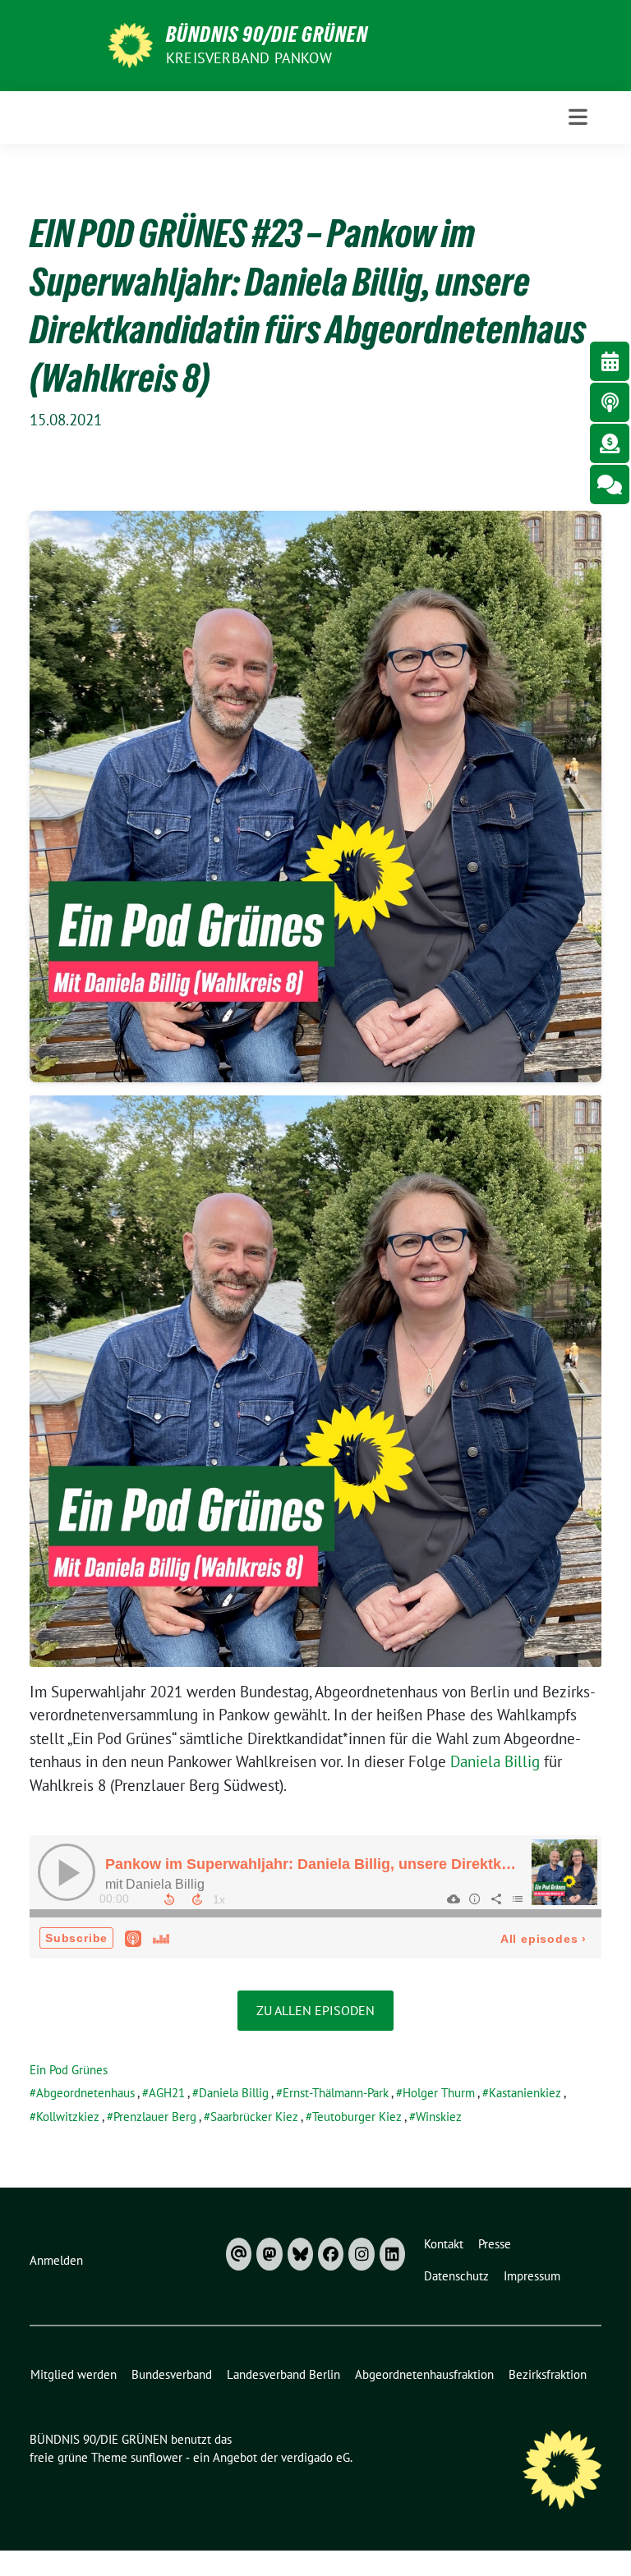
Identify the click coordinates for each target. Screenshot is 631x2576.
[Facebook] (331, 2254)
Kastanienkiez (525, 2093)
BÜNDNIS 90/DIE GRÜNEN (267, 34)
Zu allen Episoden (315, 2010)
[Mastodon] (269, 2254)
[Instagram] (361, 2254)
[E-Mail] (239, 2254)
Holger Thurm (439, 2093)
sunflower (157, 2457)
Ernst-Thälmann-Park (336, 2093)
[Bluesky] (300, 2254)
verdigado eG (315, 2457)
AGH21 (167, 2093)
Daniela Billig (495, 1761)
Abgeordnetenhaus (85, 2093)
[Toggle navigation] (578, 117)
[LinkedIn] (392, 2254)
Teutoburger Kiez (357, 2117)
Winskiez (439, 2117)
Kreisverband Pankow (249, 58)
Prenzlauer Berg (155, 2117)
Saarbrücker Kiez (254, 2117)
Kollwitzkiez (68, 2117)
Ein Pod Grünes (69, 2070)
